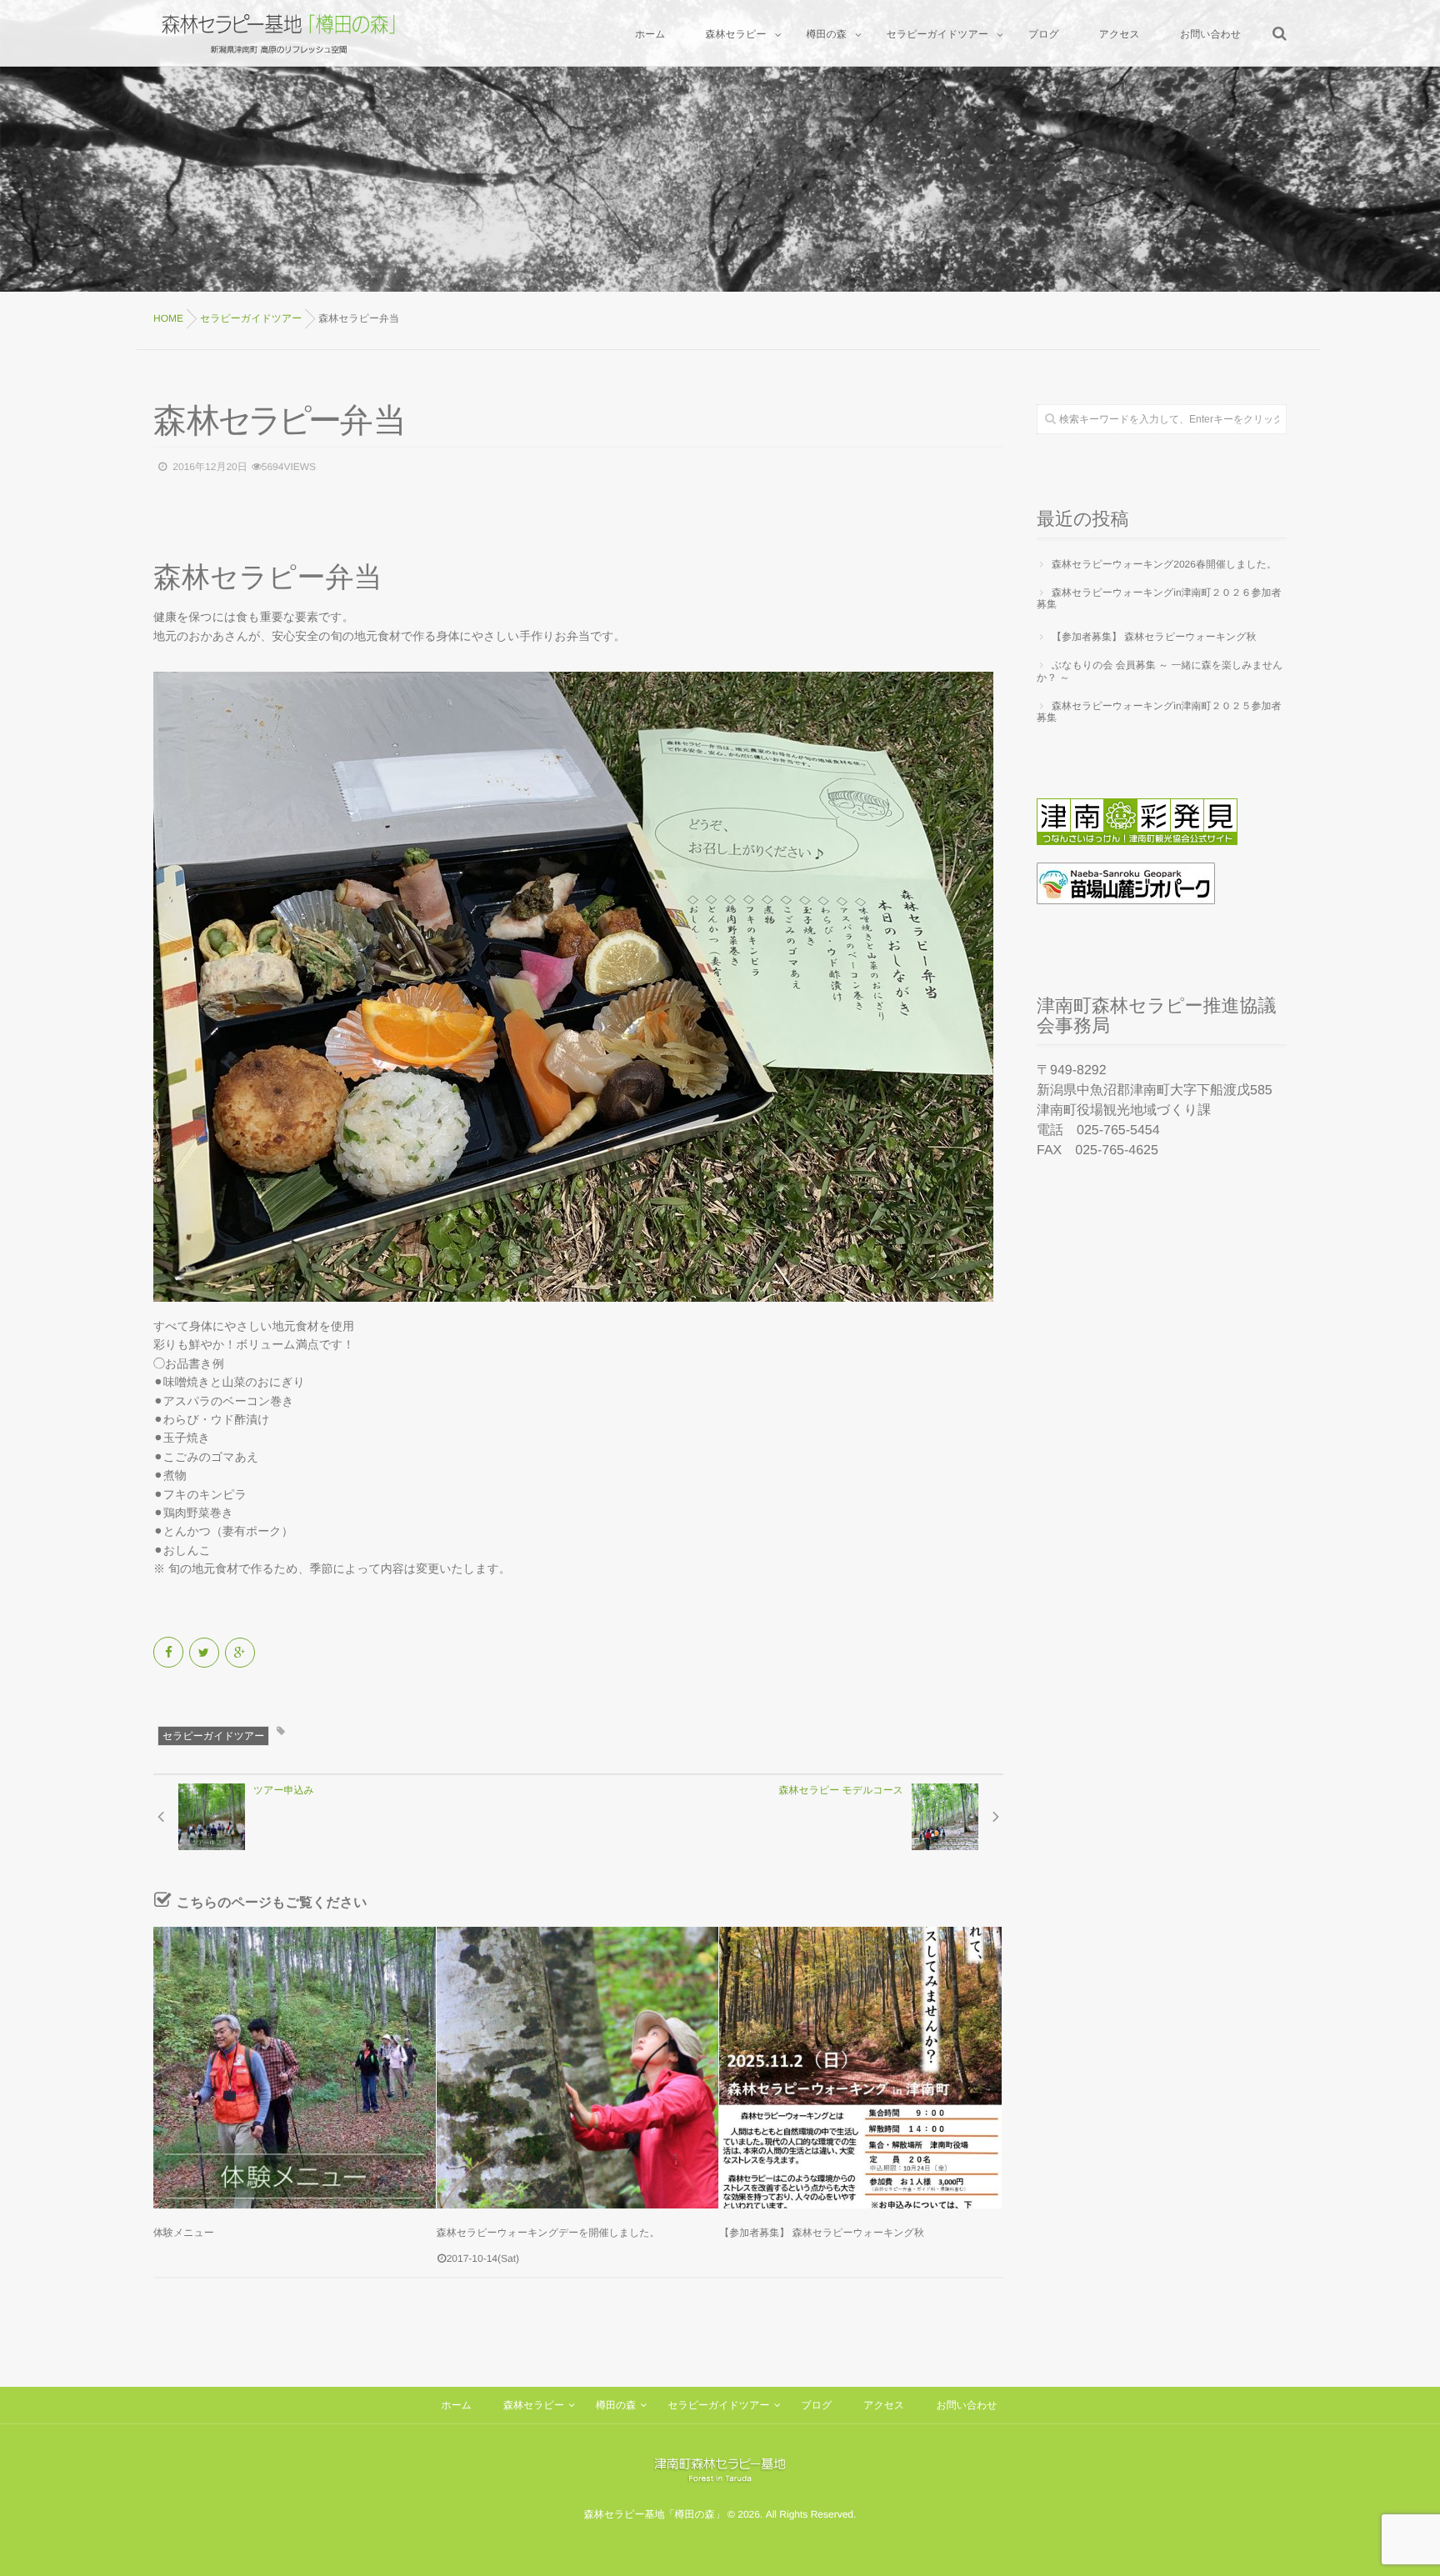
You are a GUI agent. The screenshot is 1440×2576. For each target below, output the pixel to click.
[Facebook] (170, 1653)
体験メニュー (184, 2233)
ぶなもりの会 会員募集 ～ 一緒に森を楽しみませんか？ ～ (1160, 671)
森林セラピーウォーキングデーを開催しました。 (548, 2233)
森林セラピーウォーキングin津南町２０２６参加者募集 (1159, 598)
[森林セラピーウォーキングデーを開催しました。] (578, 2068)
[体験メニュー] (295, 2068)
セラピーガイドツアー (213, 1736)
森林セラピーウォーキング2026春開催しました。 (1164, 564)
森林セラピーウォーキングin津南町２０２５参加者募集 (1159, 712)
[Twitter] (205, 1653)
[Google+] (241, 1653)
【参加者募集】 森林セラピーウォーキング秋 (822, 2233)
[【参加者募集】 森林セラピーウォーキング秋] (860, 2068)
